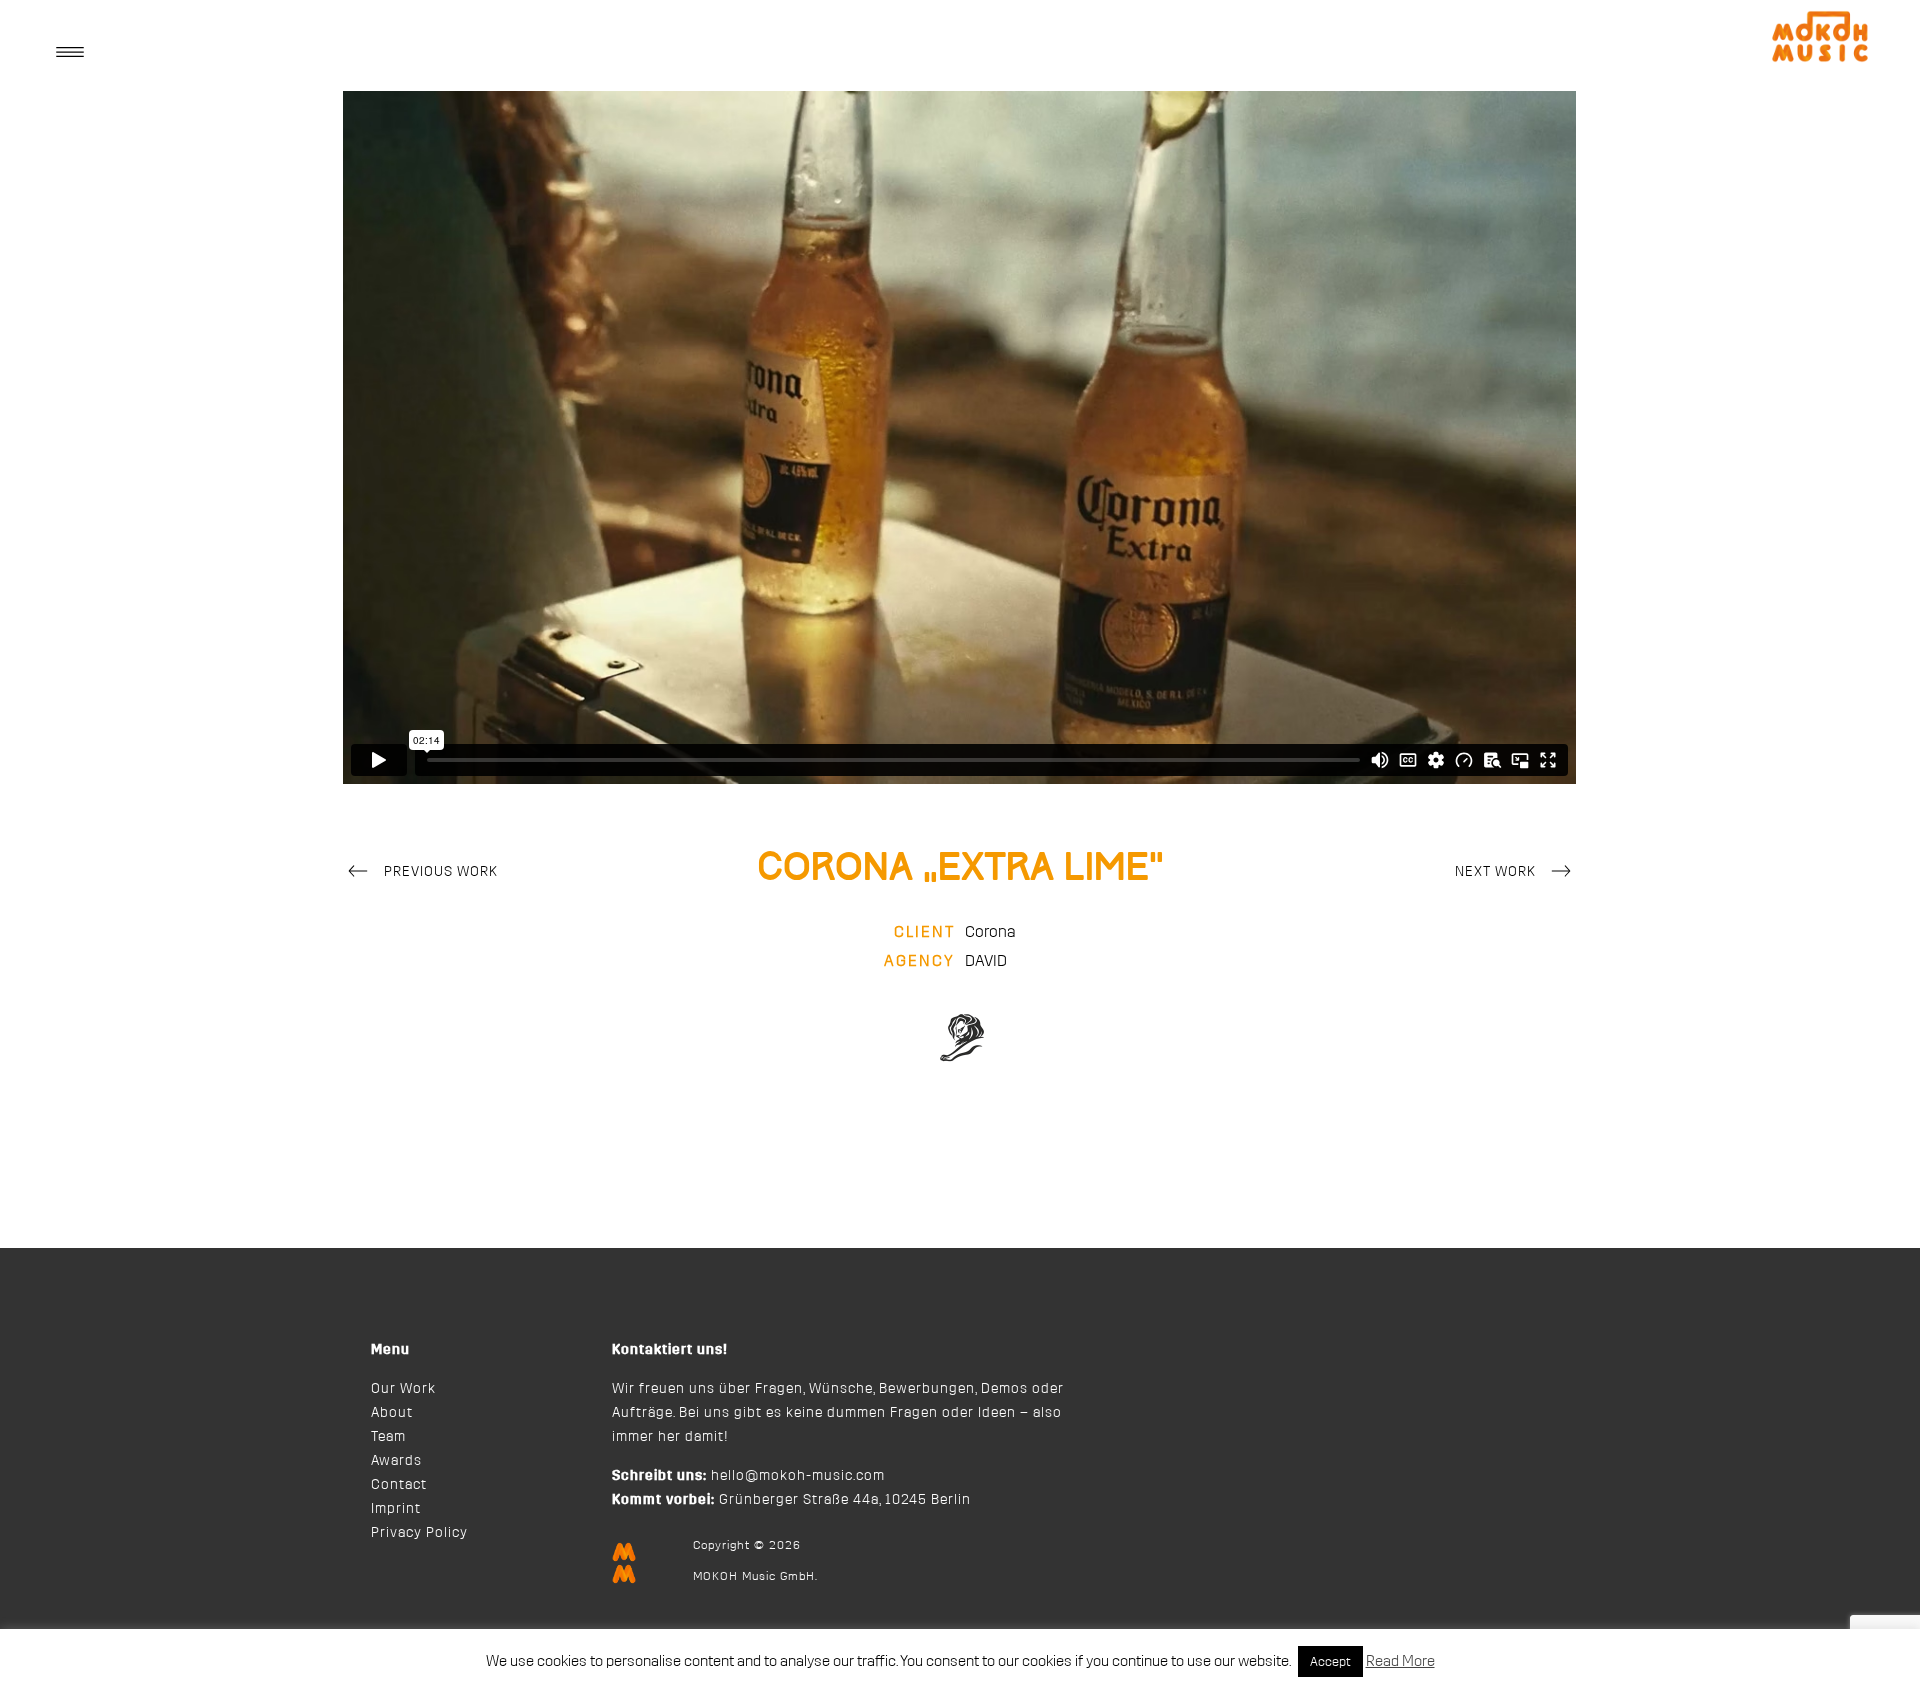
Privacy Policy (419, 1533)
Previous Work (441, 872)
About (392, 1413)
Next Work (1495, 872)
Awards (396, 1461)
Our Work (403, 1389)
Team (388, 1437)
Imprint (396, 1509)
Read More (1400, 1661)
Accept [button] (1330, 1661)
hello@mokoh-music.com (798, 1476)
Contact (399, 1485)
